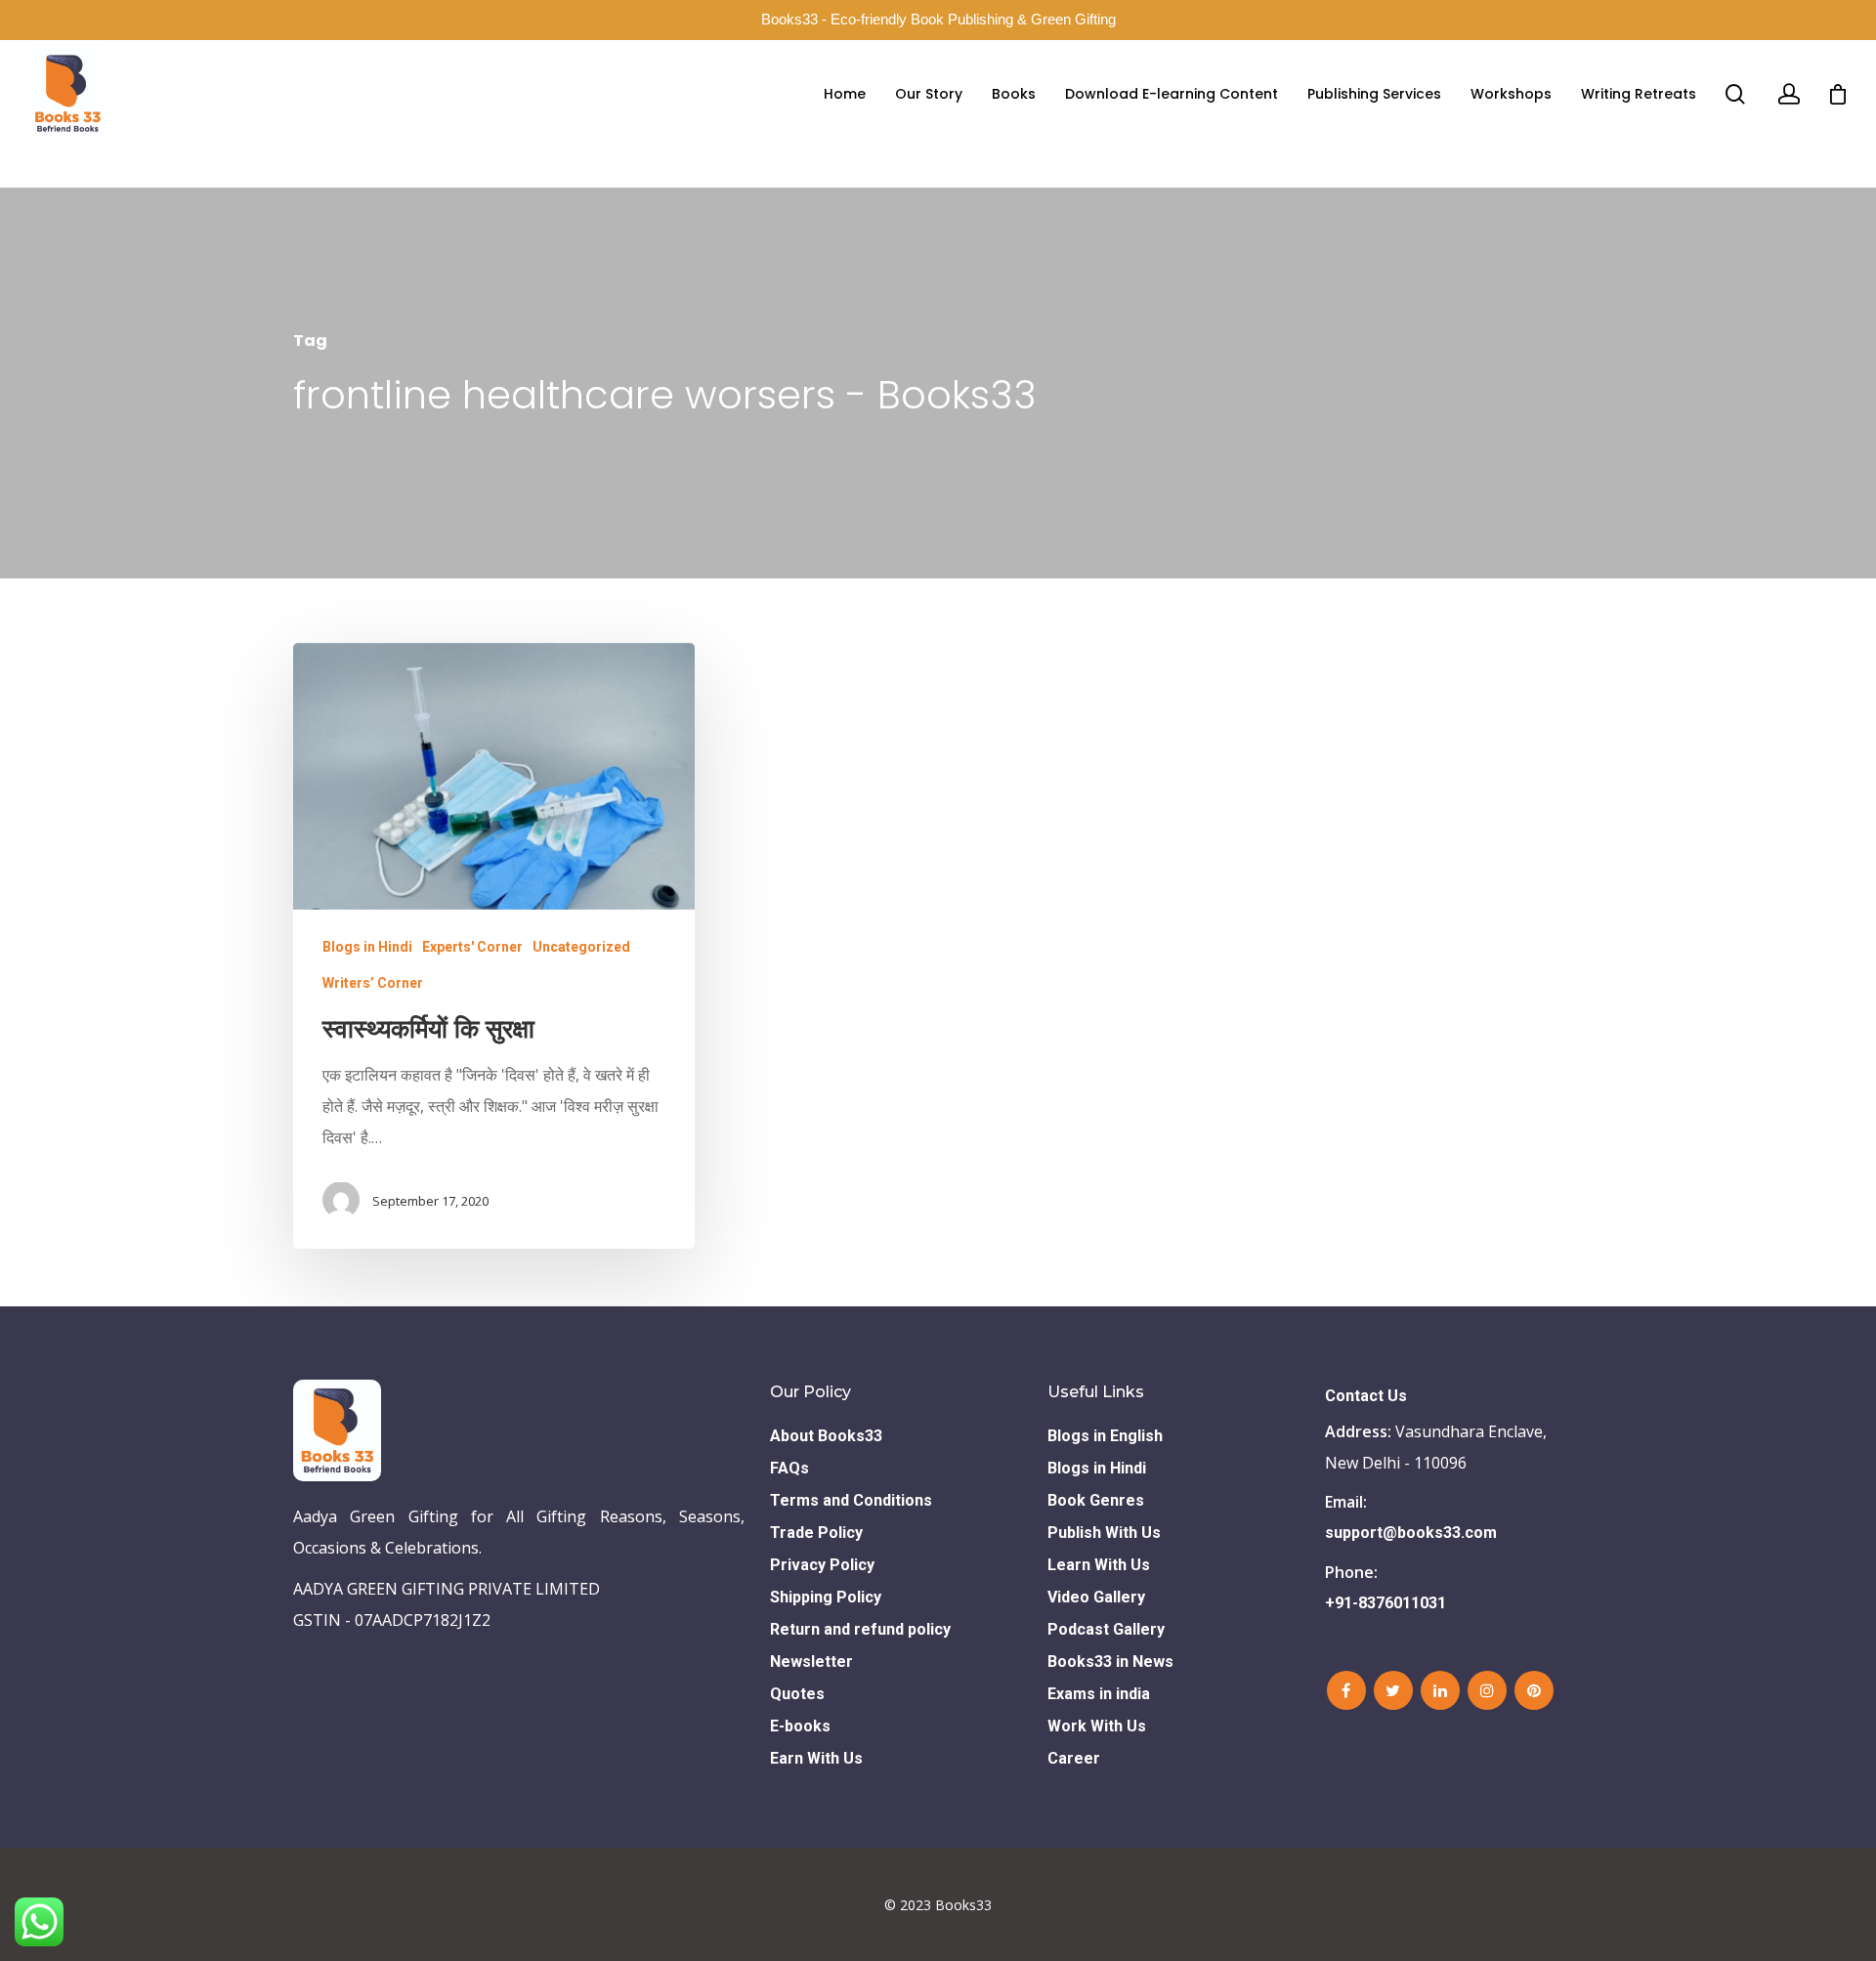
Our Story (929, 94)
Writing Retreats (1639, 94)
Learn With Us (1099, 1565)
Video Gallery (1096, 1597)
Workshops (1511, 94)
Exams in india (1099, 1694)
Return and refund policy (860, 1629)
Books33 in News (1110, 1662)
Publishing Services (1374, 94)
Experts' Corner (472, 946)
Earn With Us (816, 1758)
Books (1014, 94)
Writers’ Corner (373, 982)
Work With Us (1097, 1726)
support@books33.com (1411, 1533)
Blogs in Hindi (367, 946)
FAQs (789, 1468)
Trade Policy (816, 1533)
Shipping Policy (826, 1597)
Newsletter (811, 1662)
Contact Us (1366, 1396)
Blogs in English (1105, 1436)
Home (845, 94)
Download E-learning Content (1172, 94)
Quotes (797, 1694)
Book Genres (1096, 1500)
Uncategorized (581, 946)
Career (1074, 1758)
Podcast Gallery (1106, 1629)
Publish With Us (1104, 1533)
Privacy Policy (822, 1565)
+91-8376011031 (1386, 1603)
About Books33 (826, 1436)
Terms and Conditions (851, 1500)
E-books (800, 1726)
